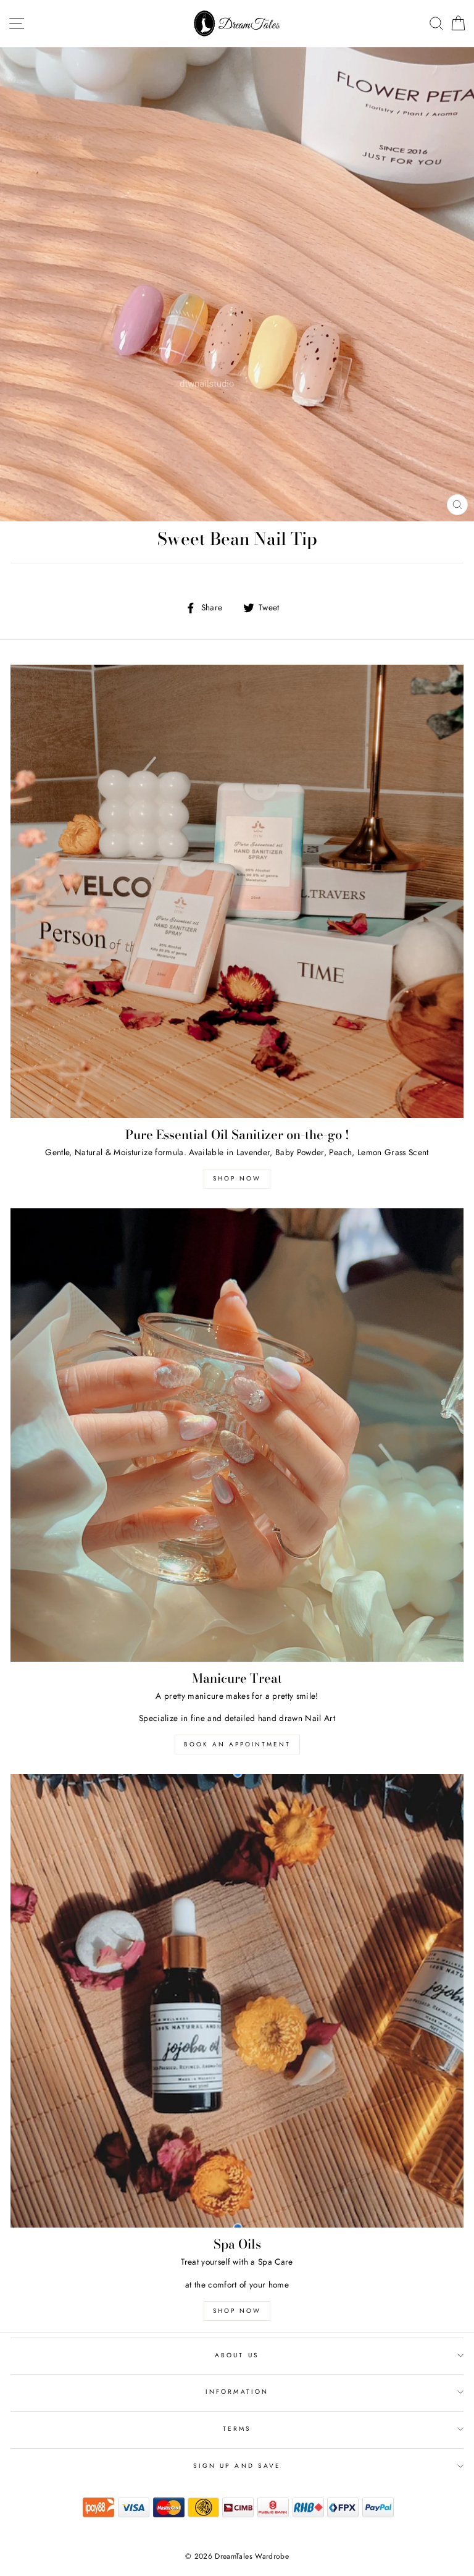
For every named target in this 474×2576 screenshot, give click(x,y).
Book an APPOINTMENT (237, 1744)
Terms (237, 2429)
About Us (237, 2355)
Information (237, 2392)
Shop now (237, 1178)
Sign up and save (237, 2466)
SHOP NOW (237, 2311)
